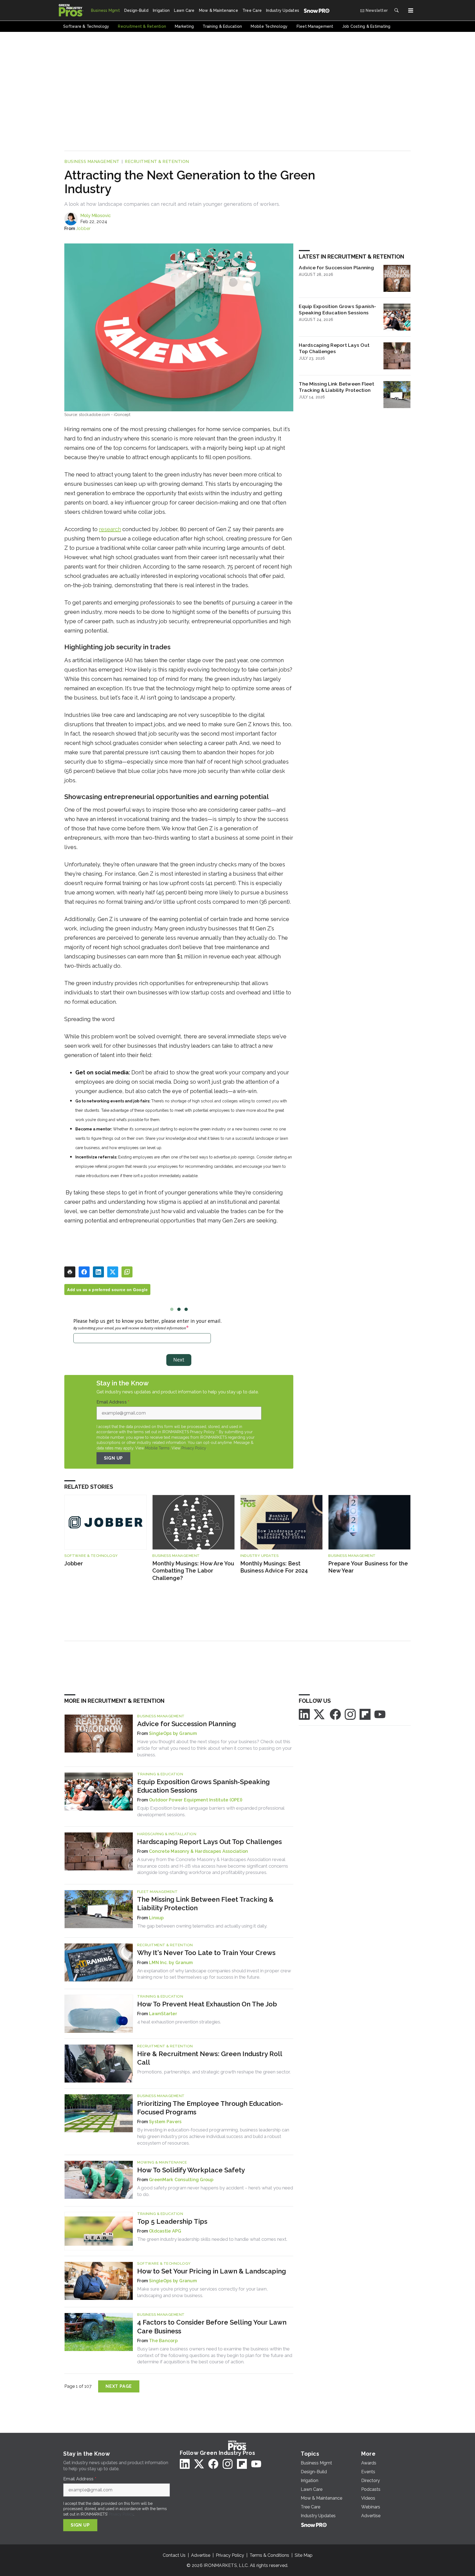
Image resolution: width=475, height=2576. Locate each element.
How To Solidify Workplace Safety (191, 2170)
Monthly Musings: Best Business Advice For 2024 (274, 1567)
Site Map (304, 2555)
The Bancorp (163, 2341)
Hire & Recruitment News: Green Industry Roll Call (210, 2058)
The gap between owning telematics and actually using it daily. (202, 1926)
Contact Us (174, 2555)
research (110, 529)
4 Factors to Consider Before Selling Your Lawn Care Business (212, 2327)
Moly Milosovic (96, 216)
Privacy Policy (194, 1448)
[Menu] (411, 10)
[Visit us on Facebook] (335, 1714)
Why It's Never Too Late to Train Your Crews (206, 1953)
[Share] (84, 1272)
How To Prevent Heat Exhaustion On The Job (207, 2004)
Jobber (83, 228)
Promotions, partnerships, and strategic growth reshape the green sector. (214, 2072)
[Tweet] (113, 1272)
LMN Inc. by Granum (171, 1963)
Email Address (113, 1402)
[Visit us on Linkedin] (304, 1714)
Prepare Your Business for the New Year (368, 1567)
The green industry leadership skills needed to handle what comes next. (212, 2239)
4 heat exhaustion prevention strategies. (179, 2022)
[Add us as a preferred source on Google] (127, 1272)
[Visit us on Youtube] (380, 1714)
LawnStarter (163, 2014)
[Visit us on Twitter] (320, 1714)
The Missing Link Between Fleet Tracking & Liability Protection (336, 387)
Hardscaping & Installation (167, 1834)
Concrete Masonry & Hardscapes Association (198, 1851)
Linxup (156, 1918)
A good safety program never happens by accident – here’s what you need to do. (215, 2191)
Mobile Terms (157, 1448)
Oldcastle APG (165, 2231)
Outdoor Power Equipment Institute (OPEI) (196, 1800)
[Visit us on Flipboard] (365, 1714)
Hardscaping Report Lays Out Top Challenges (334, 348)
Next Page (119, 2386)
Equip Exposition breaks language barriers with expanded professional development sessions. (211, 1811)
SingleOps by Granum (173, 1733)
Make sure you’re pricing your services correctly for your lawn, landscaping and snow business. (202, 2292)
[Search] (396, 10)
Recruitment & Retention (157, 162)
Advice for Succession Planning (336, 267)
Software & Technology (91, 1556)
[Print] (70, 1272)
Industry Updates (259, 1556)
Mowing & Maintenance (162, 2162)
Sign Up (114, 1458)
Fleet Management (157, 1892)
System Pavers (165, 2122)
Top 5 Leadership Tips (172, 2221)
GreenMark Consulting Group (181, 2180)
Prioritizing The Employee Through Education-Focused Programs (210, 2108)
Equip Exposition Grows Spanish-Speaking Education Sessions (337, 309)
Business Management (92, 162)
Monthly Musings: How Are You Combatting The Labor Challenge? (193, 1571)
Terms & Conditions (269, 2555)
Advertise (201, 2555)
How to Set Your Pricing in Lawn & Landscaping (212, 2271)
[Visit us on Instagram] (350, 1714)
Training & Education (160, 1774)
